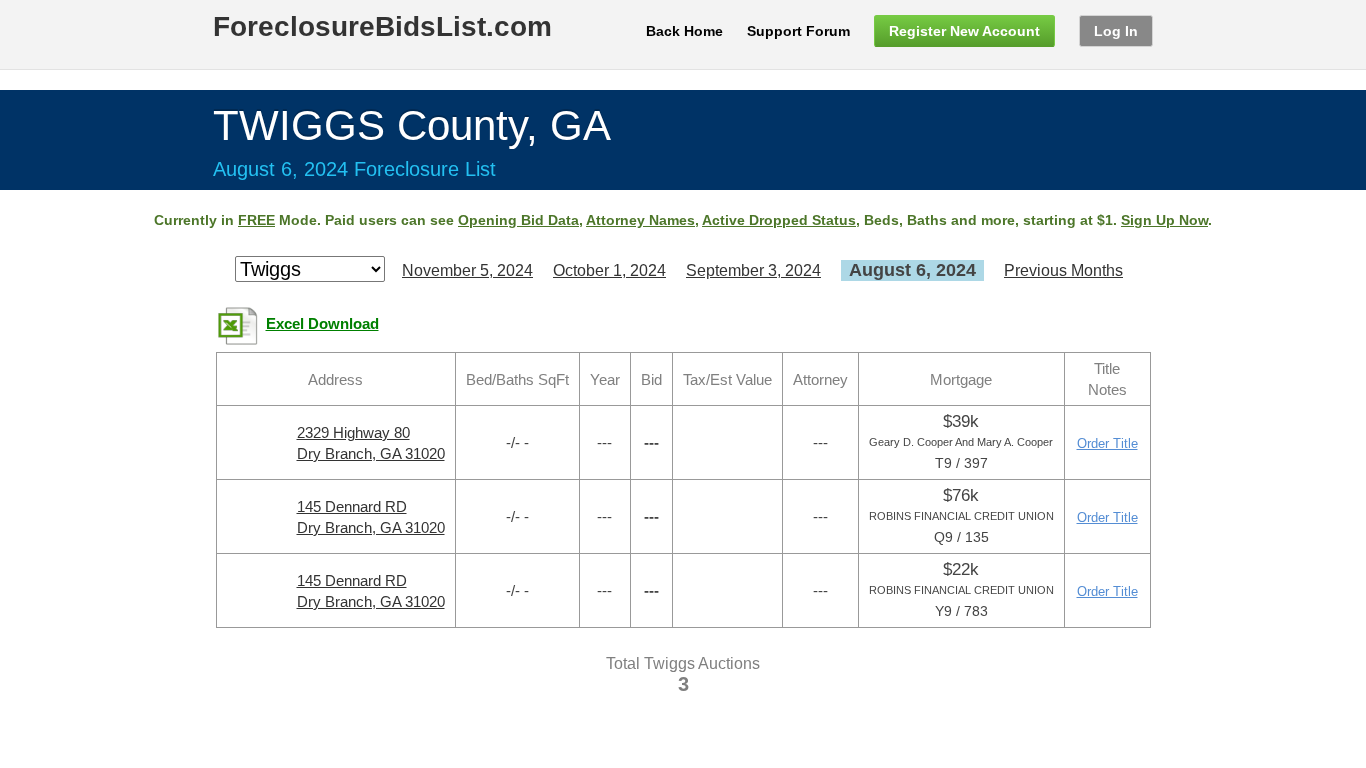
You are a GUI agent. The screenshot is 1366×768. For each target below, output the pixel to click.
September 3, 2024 (753, 270)
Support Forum (798, 31)
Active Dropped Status (779, 220)
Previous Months (1063, 270)
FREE (256, 220)
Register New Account (964, 31)
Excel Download (322, 324)
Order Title (1107, 443)
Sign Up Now (1164, 220)
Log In (1116, 31)
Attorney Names (640, 220)
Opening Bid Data (518, 220)
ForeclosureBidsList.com (382, 26)
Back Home (684, 31)
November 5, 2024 (467, 270)
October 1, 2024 (609, 270)
